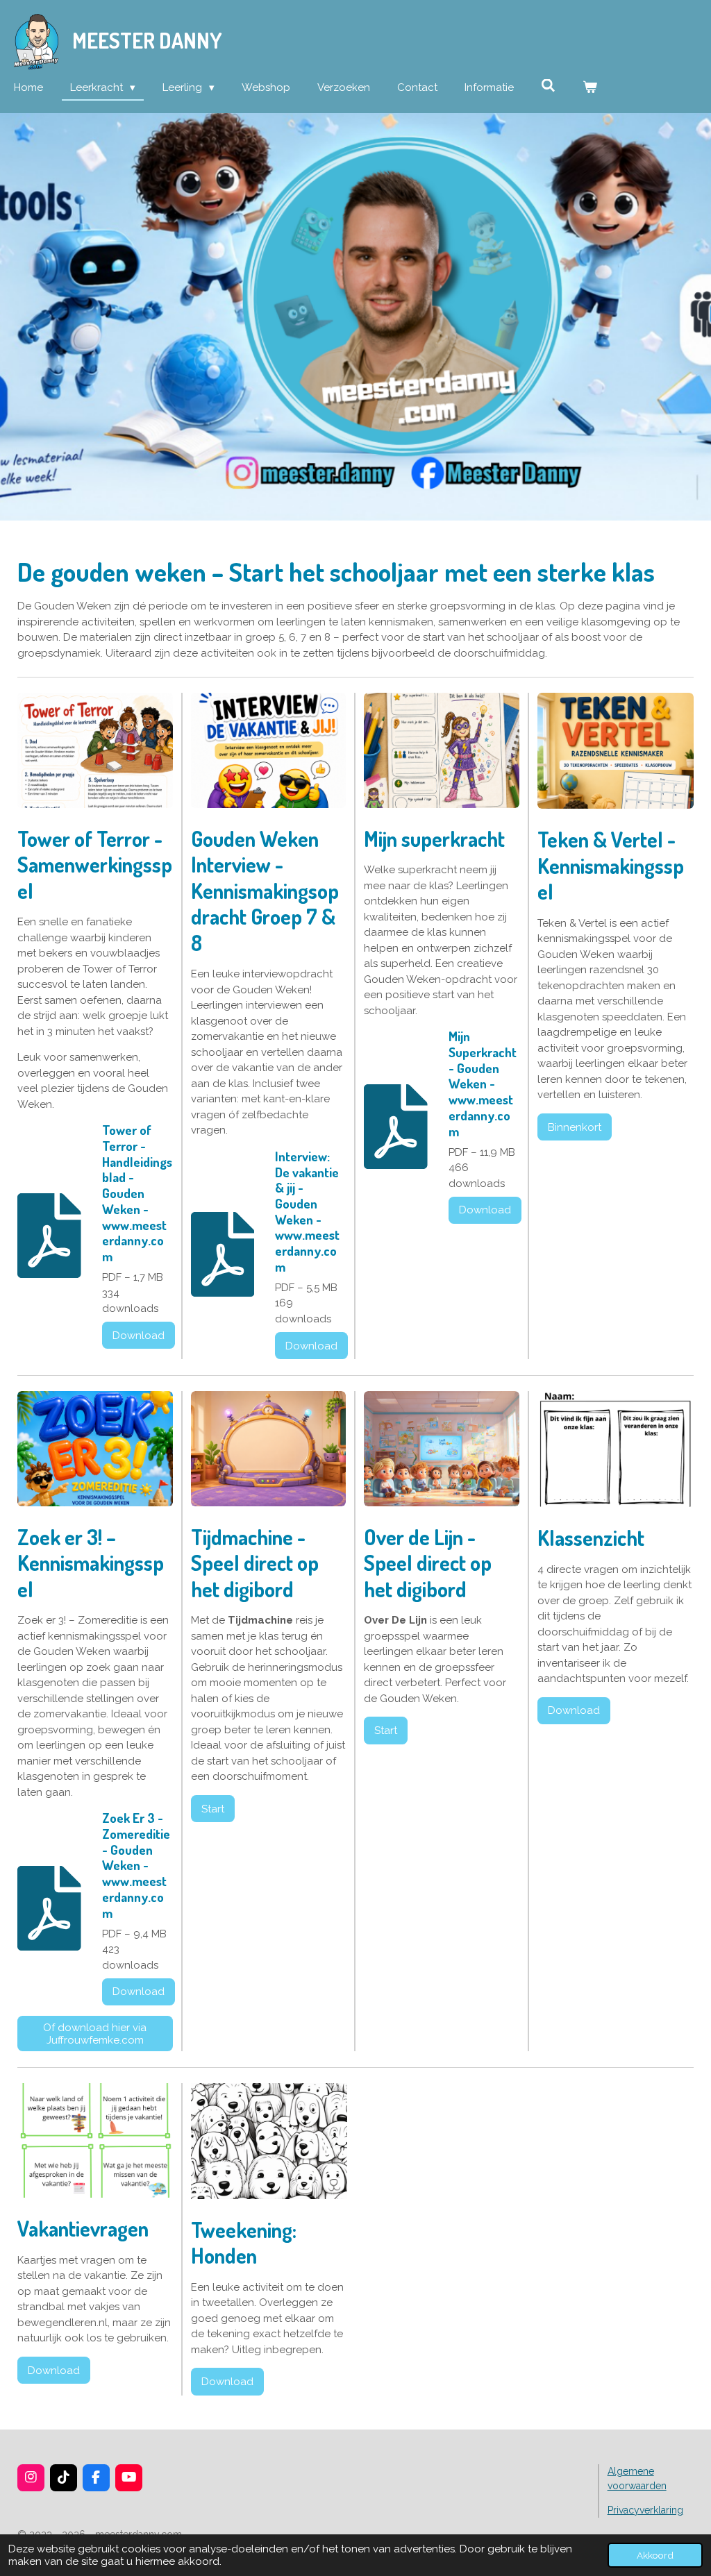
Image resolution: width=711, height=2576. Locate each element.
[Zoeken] (548, 86)
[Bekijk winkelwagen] (590, 88)
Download (139, 1336)
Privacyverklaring (645, 2510)
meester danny (147, 40)
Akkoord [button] (655, 2555)
